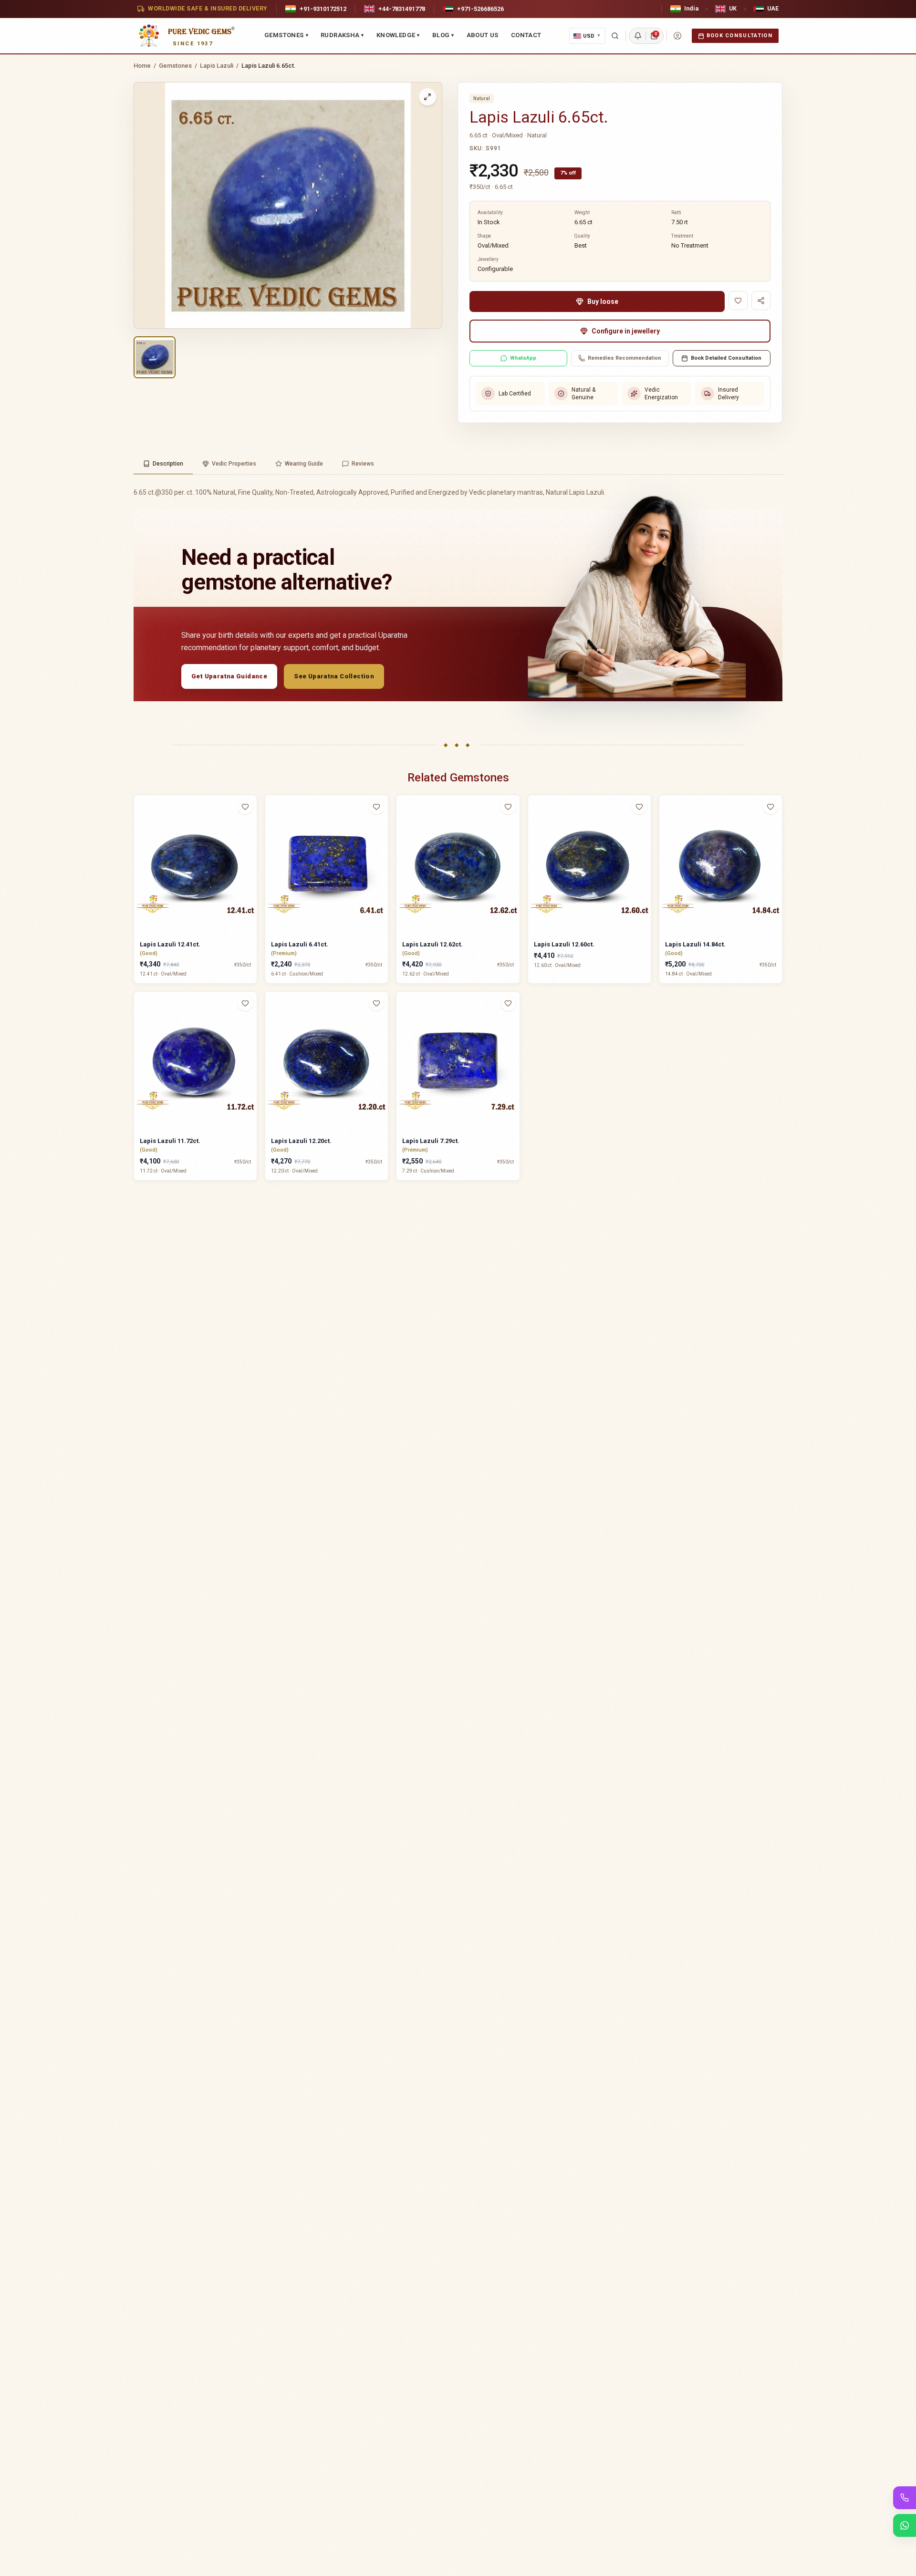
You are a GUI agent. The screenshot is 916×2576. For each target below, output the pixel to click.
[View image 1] (155, 357)
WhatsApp (523, 358)
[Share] (761, 301)
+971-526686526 (480, 9)
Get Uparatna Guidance (229, 676)
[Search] (615, 36)
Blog (443, 35)
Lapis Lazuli (217, 66)
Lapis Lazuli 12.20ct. (301, 1141)
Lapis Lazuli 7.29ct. (431, 1141)
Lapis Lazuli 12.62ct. (432, 944)
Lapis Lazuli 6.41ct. (300, 944)
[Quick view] (251, 826)
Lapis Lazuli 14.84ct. (695, 944)
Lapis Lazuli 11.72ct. (170, 1141)
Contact (526, 35)
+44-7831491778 (402, 9)
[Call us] (905, 2498)
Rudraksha (342, 35)
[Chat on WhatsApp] (905, 2525)
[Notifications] (638, 36)
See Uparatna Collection (334, 676)
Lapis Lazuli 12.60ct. (564, 944)
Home (142, 66)
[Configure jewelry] (251, 844)
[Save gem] (738, 301)
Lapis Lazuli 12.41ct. (170, 944)
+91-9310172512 (323, 9)
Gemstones (286, 35)
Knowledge (398, 35)
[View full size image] (427, 97)
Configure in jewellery (626, 331)
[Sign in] (677, 36)
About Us (483, 35)
